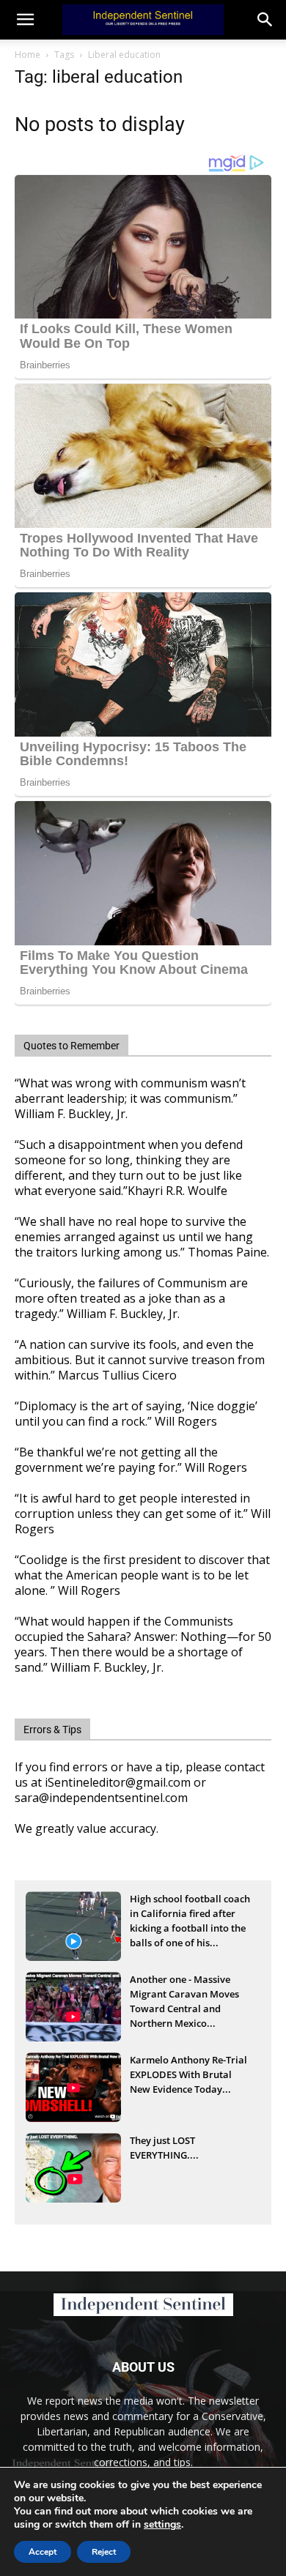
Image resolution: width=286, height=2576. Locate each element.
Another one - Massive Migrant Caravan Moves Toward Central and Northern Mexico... (184, 1995)
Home (27, 55)
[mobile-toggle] (25, 20)
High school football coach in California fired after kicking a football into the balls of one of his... (190, 1915)
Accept (43, 2552)
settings (162, 2525)
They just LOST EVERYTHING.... (164, 2148)
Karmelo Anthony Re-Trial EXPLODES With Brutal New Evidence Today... (188, 2074)
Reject (104, 2552)
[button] (265, 20)
